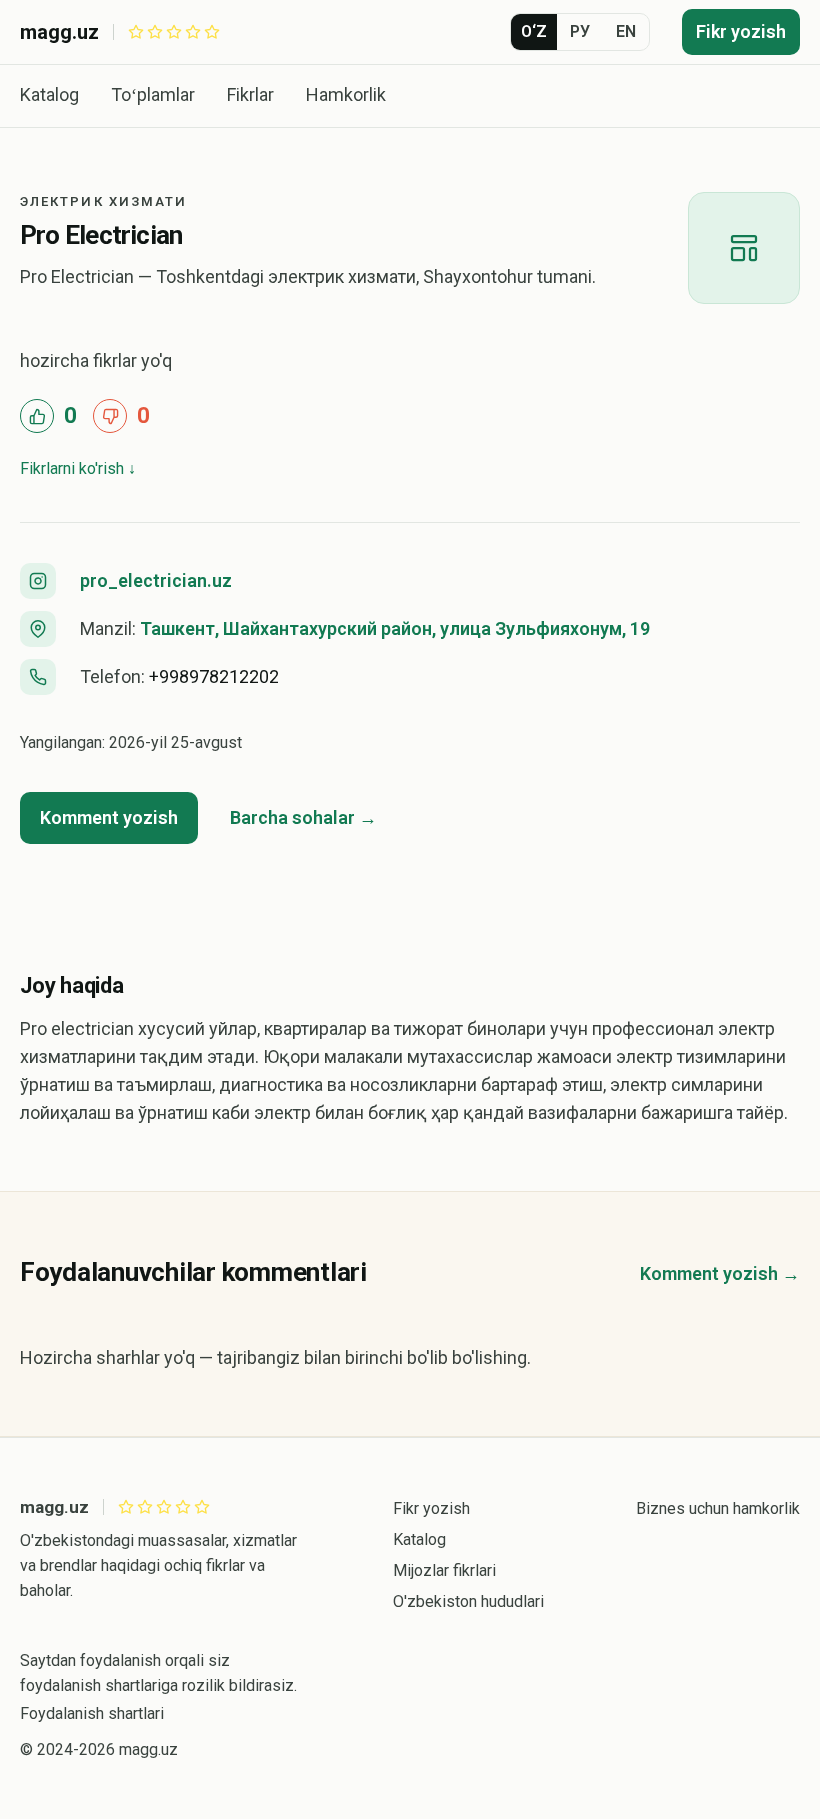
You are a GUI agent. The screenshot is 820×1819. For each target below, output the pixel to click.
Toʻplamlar (153, 94)
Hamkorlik (346, 94)
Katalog (49, 94)
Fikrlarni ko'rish (72, 468)
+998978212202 (214, 676)
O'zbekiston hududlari (468, 1601)
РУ (580, 31)
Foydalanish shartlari (92, 1713)
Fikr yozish (741, 31)
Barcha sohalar (292, 817)
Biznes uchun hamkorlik (718, 1508)
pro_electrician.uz (156, 580)
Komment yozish (109, 817)
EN (626, 31)
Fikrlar (250, 94)
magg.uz (59, 32)
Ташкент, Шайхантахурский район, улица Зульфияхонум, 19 (395, 628)
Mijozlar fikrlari (444, 1570)
